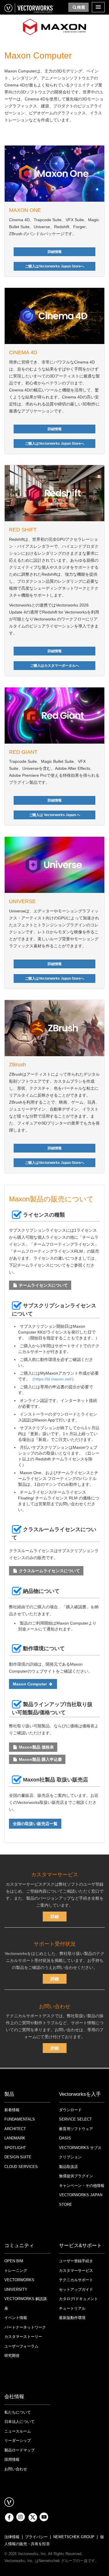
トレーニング (16, 2271)
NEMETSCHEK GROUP (74, 2537)
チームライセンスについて (43, 1285)
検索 (81, 7)
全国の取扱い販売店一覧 (35, 1824)
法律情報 (12, 2537)
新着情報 (12, 2110)
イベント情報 (16, 2318)
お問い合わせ (16, 2469)
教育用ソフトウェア (76, 2129)
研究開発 (12, 2356)
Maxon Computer (30, 1684)
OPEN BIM (14, 2261)
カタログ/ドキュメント (78, 2299)
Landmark (15, 2138)
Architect (15, 2129)
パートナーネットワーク (25, 2327)
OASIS (65, 2138)
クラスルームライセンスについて (49, 1571)
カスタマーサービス (76, 2271)
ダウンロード (70, 2110)
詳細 (55, 1917)
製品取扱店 (68, 2167)
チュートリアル (72, 2308)
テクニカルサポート (76, 2280)
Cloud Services (21, 2167)
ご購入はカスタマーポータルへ (55, 666)
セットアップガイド (76, 2289)
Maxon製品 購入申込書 (40, 1759)
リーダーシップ (18, 2441)
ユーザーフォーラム (21, 2346)
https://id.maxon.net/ (53, 1379)
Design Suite (18, 2157)
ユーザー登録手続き (76, 2261)
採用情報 (12, 2459)
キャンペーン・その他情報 (82, 2186)
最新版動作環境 (72, 2318)
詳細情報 (55, 252)
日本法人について (19, 2422)
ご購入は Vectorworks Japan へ (55, 815)
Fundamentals (20, 2119)
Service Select (75, 2119)
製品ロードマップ (19, 2450)
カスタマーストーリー (23, 2337)
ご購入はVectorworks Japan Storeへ (55, 266)
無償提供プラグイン (76, 2176)
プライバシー (36, 2537)
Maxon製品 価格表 (36, 1747)
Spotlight (15, 2148)
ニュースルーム (18, 2431)
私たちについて (18, 2412)
